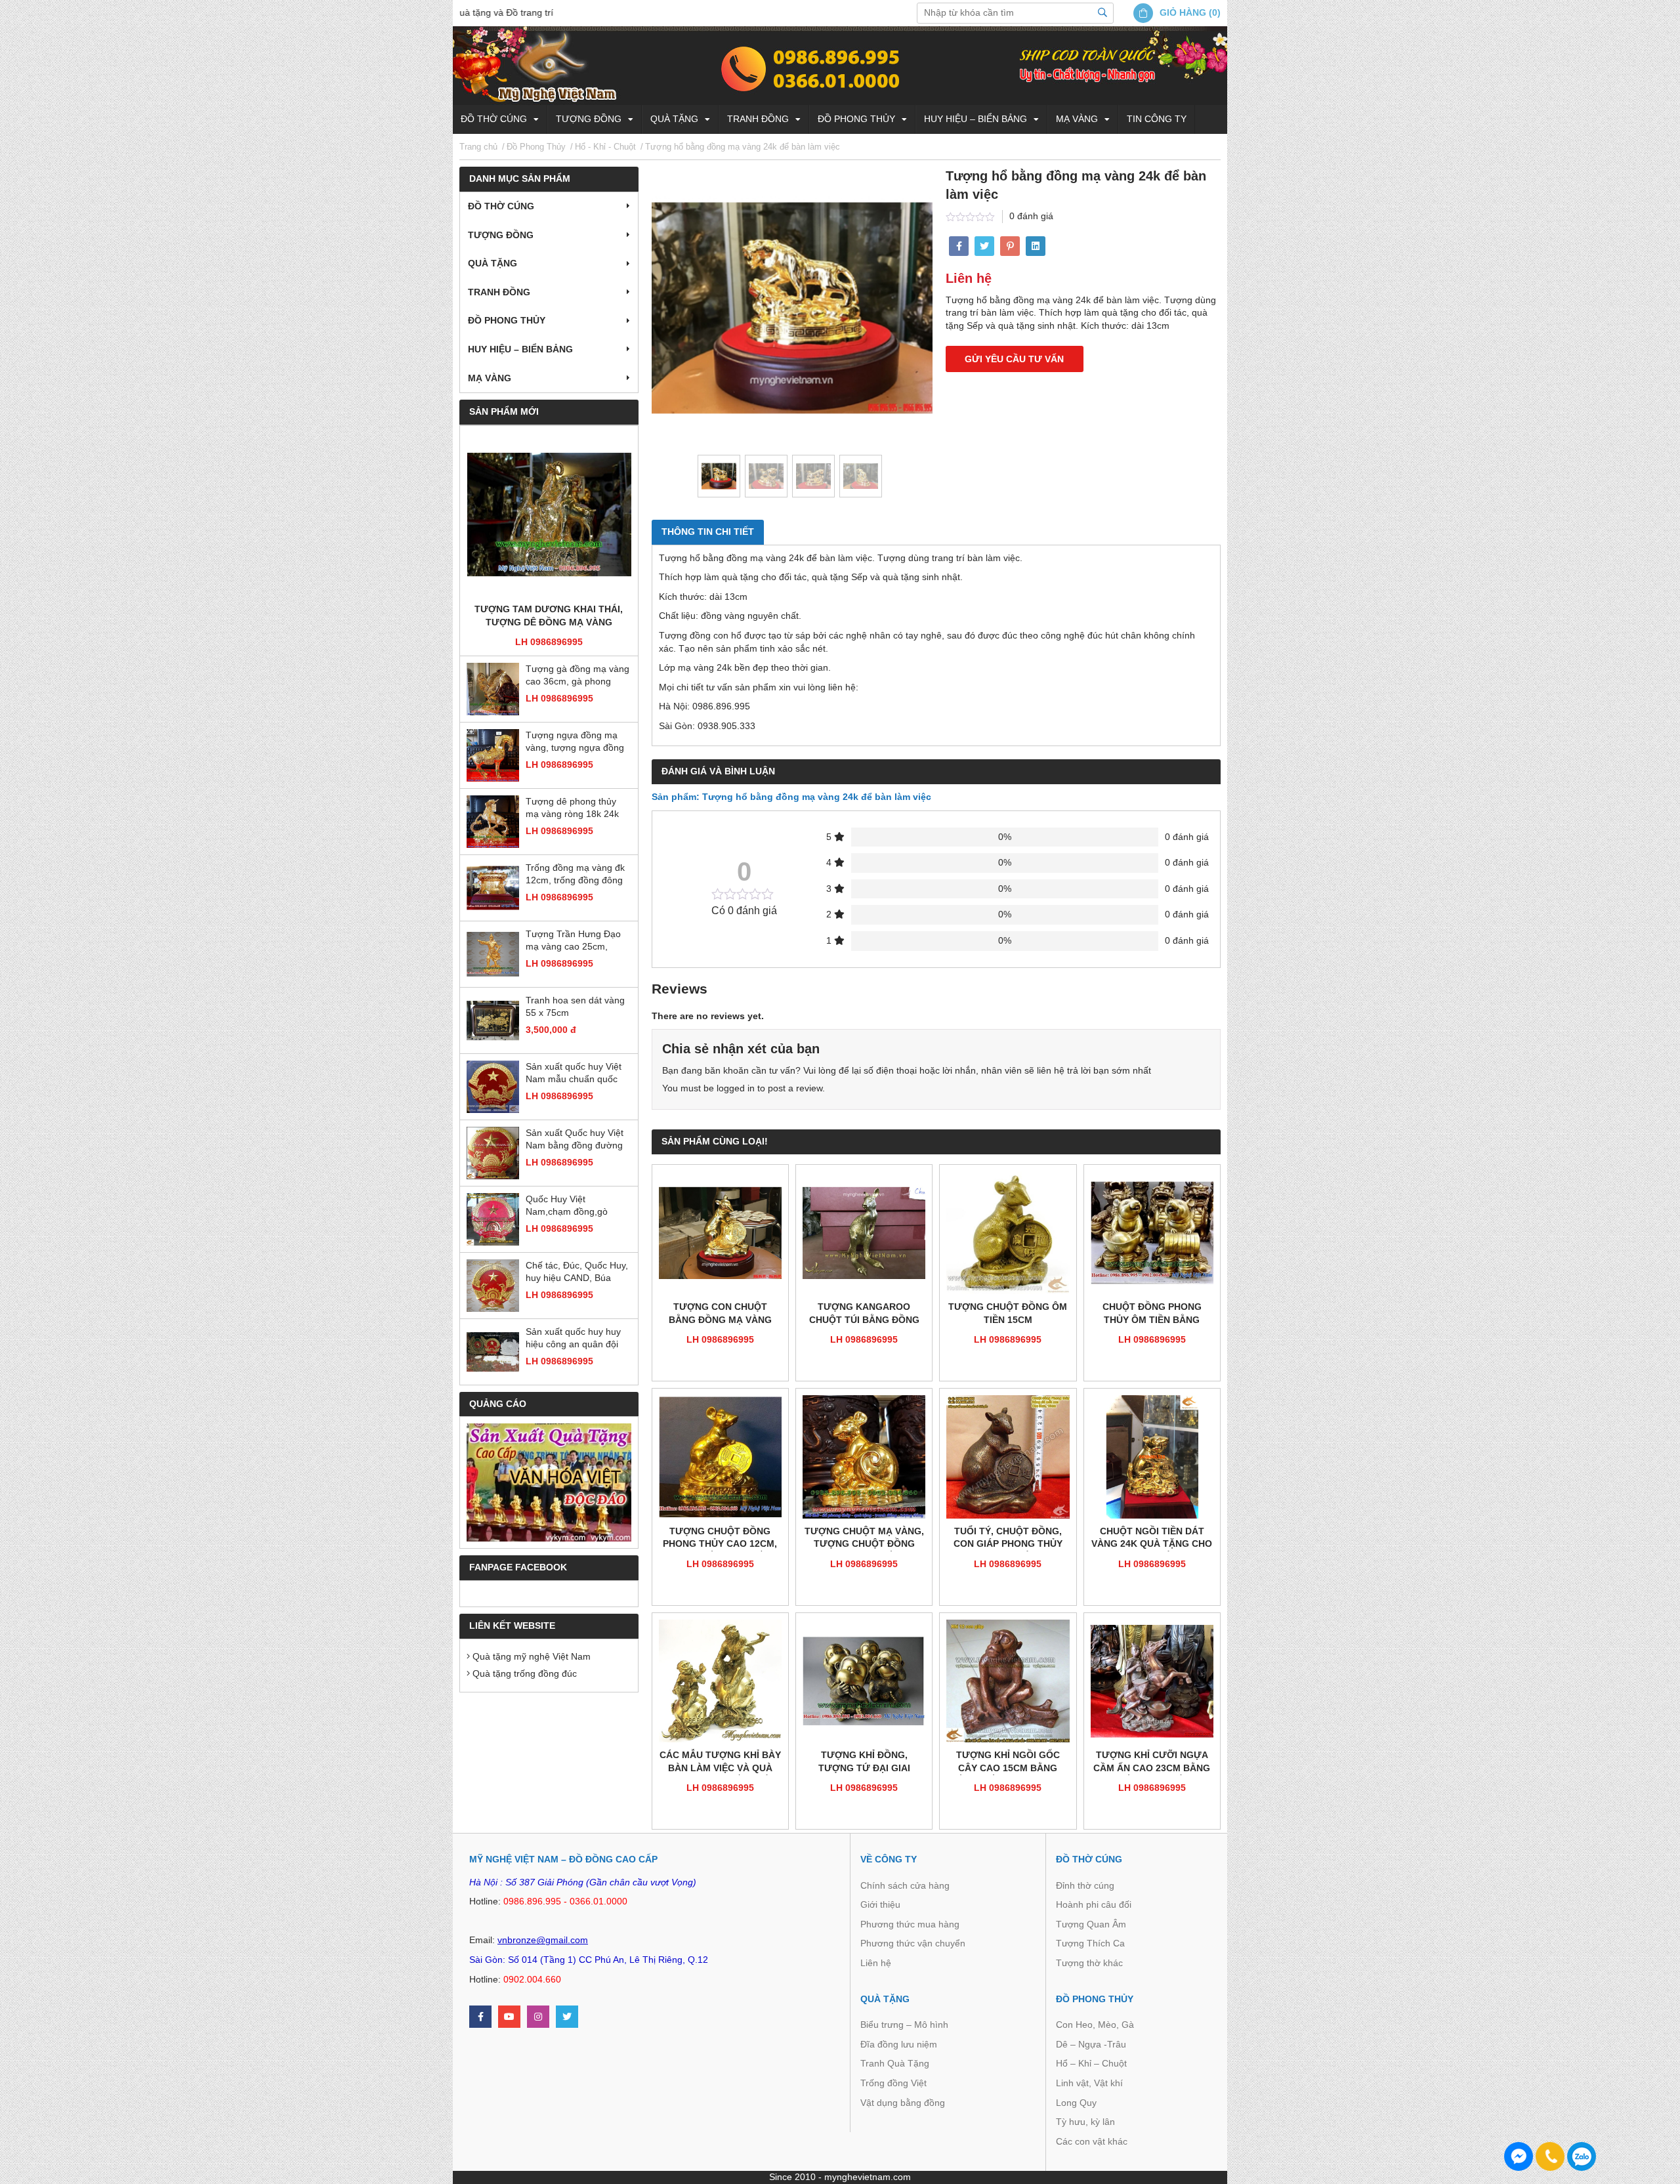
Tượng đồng (589, 119)
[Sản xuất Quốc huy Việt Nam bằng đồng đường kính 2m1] (493, 1153)
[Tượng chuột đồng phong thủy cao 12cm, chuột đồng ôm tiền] (720, 1457)
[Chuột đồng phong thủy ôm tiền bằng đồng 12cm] (1152, 1233)
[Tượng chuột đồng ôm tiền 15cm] (1008, 1233)
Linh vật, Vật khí (1089, 2083)
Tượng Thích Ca (1090, 1943)
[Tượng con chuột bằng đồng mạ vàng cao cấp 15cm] (720, 1233)
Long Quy (1076, 2103)
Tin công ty (1157, 119)
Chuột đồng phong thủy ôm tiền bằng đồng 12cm (1152, 1314)
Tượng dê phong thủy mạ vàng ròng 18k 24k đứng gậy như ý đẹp (572, 809)
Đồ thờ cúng (494, 119)
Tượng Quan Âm (1091, 1924)
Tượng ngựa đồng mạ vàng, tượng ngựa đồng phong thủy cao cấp (575, 743)
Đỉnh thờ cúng (1085, 1885)
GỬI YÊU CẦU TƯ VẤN (1014, 359)
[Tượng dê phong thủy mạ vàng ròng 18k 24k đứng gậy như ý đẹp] (493, 822)
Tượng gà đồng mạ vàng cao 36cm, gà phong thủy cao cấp (577, 676)
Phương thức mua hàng (910, 1924)
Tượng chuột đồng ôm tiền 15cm (1008, 1313)
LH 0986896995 (549, 642)
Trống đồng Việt (893, 2083)
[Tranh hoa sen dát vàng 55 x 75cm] (493, 1020)
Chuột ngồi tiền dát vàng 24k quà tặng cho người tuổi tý (1152, 1539)
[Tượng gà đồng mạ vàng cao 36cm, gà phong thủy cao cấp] (493, 689)
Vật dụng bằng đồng (903, 2103)
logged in (736, 1088)
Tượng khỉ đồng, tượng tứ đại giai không (864, 1762)
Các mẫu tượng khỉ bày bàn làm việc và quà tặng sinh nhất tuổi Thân (720, 1762)
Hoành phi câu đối (1094, 1904)
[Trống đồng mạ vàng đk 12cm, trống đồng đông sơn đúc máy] (493, 888)
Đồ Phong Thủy (856, 119)
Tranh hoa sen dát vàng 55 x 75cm (575, 1007)
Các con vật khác (1092, 2141)
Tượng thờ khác (1089, 1963)
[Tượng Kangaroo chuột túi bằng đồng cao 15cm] (864, 1233)
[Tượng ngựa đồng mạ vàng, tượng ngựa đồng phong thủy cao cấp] (493, 755)
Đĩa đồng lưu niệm (899, 2044)
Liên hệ (876, 1963)
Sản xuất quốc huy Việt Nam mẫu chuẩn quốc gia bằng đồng (574, 1074)
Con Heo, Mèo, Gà (1095, 2025)
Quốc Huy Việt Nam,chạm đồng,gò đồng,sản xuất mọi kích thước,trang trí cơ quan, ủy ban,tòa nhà (575, 1207)
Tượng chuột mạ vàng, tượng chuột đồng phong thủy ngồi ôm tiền (864, 1539)
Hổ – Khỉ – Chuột (1091, 2063)
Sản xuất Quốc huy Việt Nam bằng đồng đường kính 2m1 (575, 1140)
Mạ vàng (1077, 119)
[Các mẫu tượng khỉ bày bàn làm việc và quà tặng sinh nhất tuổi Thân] (720, 1681)
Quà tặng (674, 119)
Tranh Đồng (758, 119)
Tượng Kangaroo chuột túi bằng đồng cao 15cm (864, 1314)
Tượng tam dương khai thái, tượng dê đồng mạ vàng (549, 616)
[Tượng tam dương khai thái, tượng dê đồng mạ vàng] (549, 515)
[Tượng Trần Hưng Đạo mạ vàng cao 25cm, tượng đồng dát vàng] (493, 954)
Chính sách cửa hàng (905, 1885)
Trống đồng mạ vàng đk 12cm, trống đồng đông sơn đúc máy (575, 875)
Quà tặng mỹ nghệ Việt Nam (530, 1656)
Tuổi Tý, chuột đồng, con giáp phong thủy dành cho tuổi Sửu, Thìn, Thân (1008, 1539)
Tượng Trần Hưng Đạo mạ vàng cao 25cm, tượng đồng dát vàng (573, 941)
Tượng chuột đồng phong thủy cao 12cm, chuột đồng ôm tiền (720, 1539)
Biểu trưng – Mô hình (904, 2025)
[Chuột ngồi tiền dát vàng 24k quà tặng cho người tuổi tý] (1152, 1457)
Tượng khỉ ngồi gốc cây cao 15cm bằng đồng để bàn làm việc (1008, 1762)
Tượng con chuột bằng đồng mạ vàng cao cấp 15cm (720, 1314)
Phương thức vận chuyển (913, 1943)
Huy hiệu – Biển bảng (976, 119)
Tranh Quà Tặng (895, 2063)
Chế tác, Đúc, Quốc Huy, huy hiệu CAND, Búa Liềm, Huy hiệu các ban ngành (577, 1273)
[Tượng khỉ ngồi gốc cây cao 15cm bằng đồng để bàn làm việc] (1008, 1681)
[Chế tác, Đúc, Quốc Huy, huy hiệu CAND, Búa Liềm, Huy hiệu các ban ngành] (493, 1286)
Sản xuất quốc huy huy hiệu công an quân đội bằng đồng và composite (577, 1339)
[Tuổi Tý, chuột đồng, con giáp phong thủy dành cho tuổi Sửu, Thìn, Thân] (1008, 1457)
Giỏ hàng (1183, 12)
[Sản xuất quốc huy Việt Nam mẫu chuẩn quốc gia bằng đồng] (493, 1087)
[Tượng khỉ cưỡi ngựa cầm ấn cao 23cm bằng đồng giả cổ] (1152, 1681)
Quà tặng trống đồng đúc (523, 1673)
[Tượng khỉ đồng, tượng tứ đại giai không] (864, 1681)
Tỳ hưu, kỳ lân (1085, 2122)
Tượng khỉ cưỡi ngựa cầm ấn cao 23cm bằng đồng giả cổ (1152, 1762)
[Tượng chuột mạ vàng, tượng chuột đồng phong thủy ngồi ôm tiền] (864, 1457)
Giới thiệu (880, 1904)
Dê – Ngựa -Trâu (1091, 2044)
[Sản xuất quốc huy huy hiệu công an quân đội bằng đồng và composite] (493, 1352)
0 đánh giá (1031, 216)
